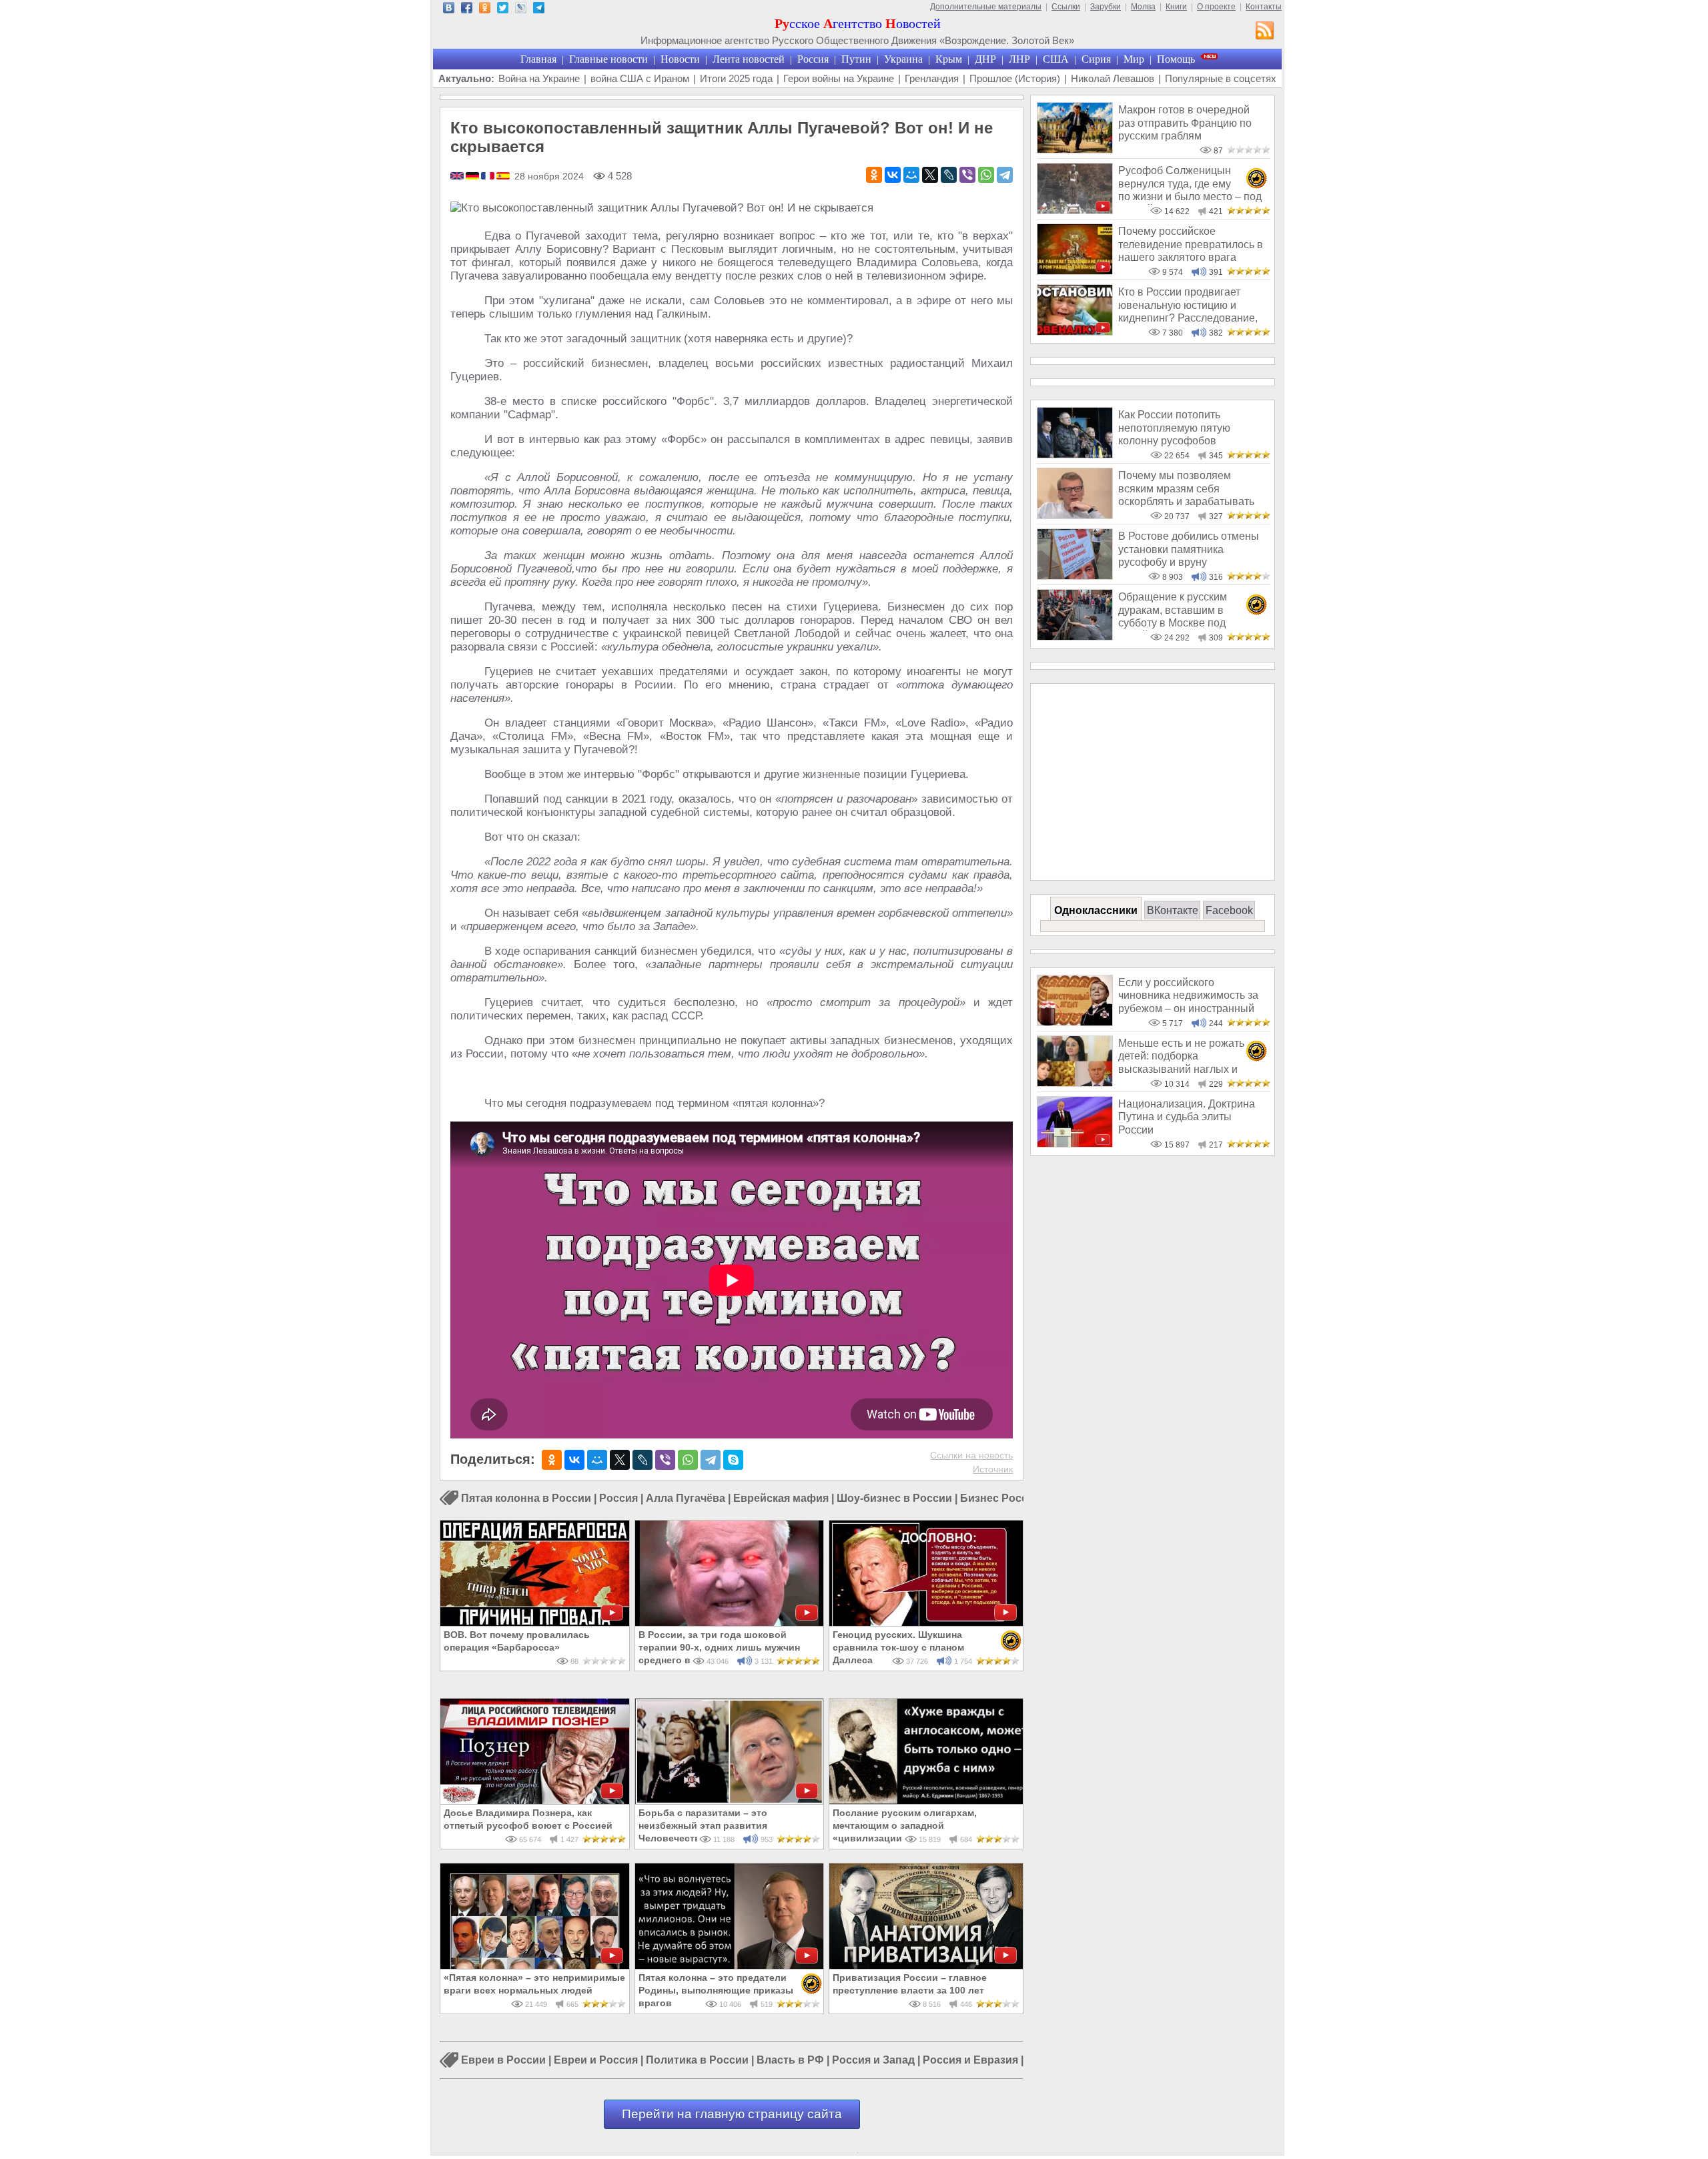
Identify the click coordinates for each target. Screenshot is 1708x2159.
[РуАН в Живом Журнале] (521, 10)
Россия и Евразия (970, 2061)
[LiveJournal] (949, 175)
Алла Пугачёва (686, 1498)
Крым (949, 59)
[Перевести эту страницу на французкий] (489, 177)
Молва (1143, 7)
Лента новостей (749, 59)
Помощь (1176, 59)
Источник (993, 1469)
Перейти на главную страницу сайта (732, 2114)
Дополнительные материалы (986, 7)
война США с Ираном (640, 78)
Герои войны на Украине (839, 78)
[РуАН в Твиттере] (503, 10)
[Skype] (733, 1460)
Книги (1176, 7)
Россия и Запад (873, 2061)
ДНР (985, 59)
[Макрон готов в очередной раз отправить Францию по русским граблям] (1075, 150)
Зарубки (1106, 7)
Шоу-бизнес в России (894, 1498)
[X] (930, 175)
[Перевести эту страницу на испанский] (503, 177)
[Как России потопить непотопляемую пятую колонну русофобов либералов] (1075, 455)
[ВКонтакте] (893, 175)
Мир (1134, 59)
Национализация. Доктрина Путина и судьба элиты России (1187, 1117)
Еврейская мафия (781, 1498)
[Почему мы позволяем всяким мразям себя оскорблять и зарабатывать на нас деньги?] (1075, 515)
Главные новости (608, 59)
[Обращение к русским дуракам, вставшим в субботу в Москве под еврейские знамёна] (1075, 637)
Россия (813, 59)
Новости (680, 59)
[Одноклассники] (874, 175)
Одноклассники (1096, 910)
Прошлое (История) (1015, 78)
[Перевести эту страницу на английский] (458, 177)
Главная (538, 59)
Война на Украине (539, 78)
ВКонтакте (1173, 910)
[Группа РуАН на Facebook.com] (467, 10)
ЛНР (1019, 59)
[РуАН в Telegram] (539, 10)
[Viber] (967, 175)
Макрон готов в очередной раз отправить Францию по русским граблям (1185, 123)
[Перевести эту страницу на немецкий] (473, 177)
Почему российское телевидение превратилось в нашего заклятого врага (1191, 244)
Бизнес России (1000, 1498)
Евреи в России (503, 2061)
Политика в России (697, 2061)
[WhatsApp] (986, 175)
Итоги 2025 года (736, 78)
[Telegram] (1005, 175)
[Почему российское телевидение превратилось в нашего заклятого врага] (1075, 271)
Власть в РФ (790, 2061)
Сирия (1096, 59)
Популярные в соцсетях (1221, 78)
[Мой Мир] (911, 175)
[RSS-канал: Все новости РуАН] (1265, 32)
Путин (856, 59)
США (1056, 59)
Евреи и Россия (596, 2061)
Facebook (1229, 910)
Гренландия (932, 78)
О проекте (1216, 7)
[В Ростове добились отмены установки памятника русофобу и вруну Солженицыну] (1075, 576)
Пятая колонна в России (526, 1498)
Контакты (1264, 7)
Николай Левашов (1113, 78)
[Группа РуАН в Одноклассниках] (485, 10)
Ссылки (1066, 7)
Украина (903, 59)
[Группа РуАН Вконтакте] (449, 10)
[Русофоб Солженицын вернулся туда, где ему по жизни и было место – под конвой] (1075, 210)
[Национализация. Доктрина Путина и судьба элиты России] (1075, 1144)
